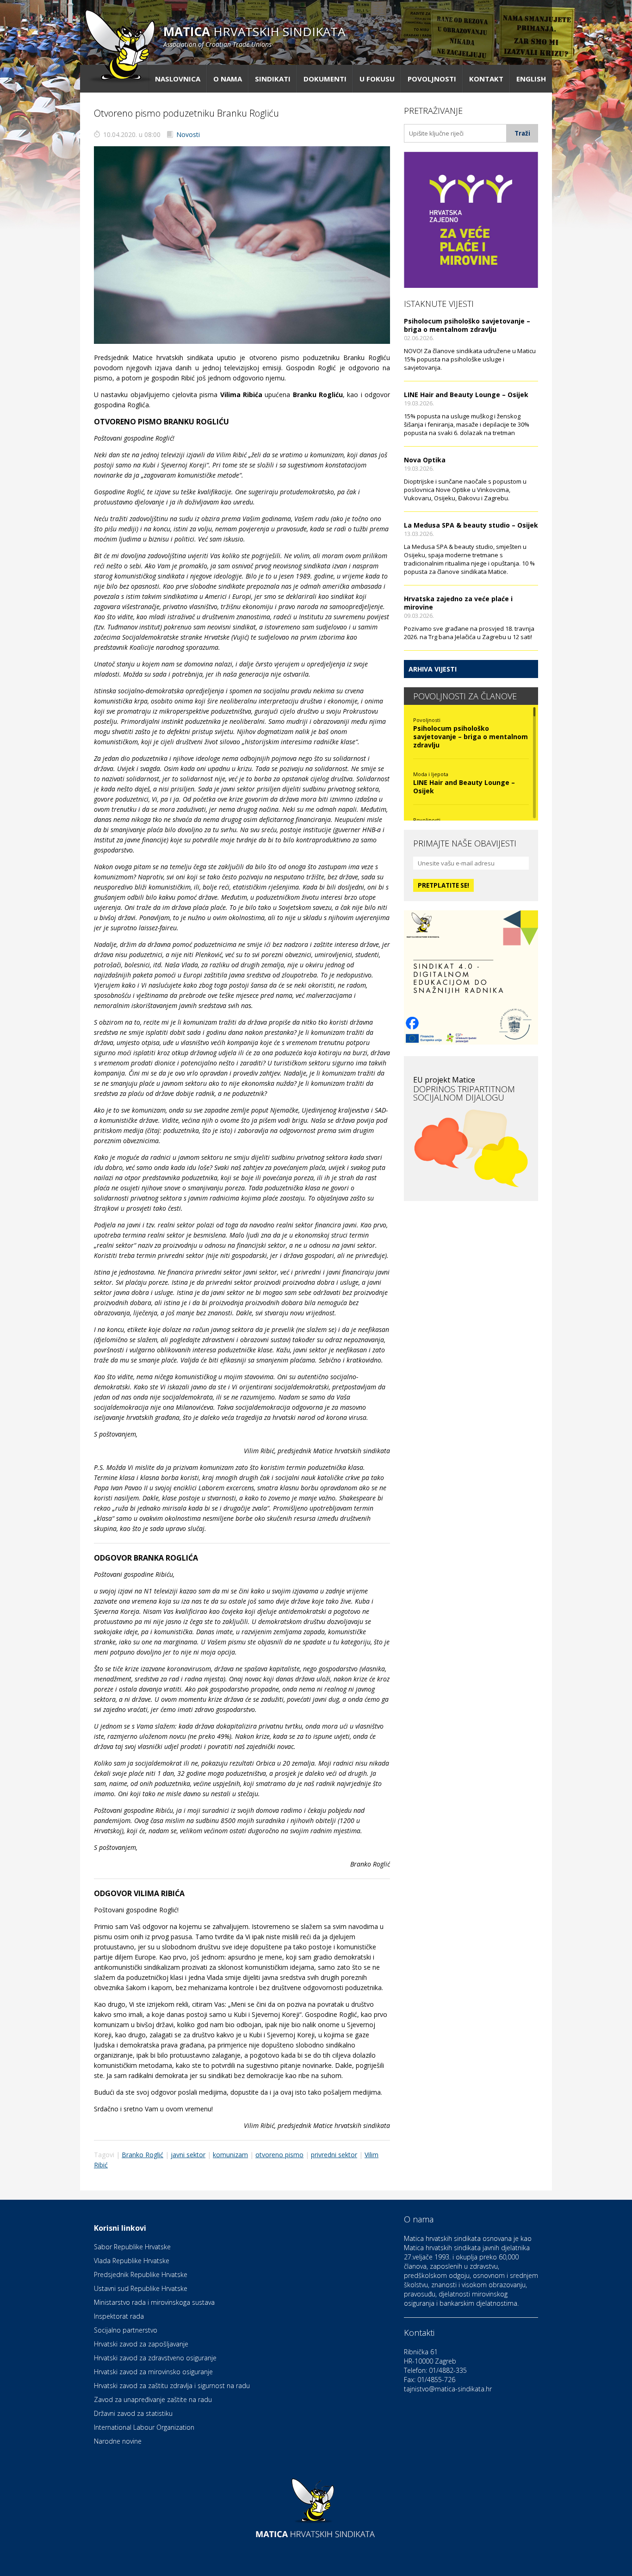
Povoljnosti (432, 79)
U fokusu (377, 79)
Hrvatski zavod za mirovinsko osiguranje (153, 2372)
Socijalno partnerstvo (126, 2330)
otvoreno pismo (279, 2155)
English (531, 79)
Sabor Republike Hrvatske (132, 2247)
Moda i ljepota (431, 774)
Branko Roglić (143, 2155)
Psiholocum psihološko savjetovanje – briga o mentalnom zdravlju (467, 325)
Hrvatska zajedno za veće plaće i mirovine (458, 603)
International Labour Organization (144, 2427)
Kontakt (486, 79)
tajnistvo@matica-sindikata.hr (448, 2389)
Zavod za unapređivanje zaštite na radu (153, 2399)
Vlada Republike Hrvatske (132, 2261)
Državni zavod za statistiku (133, 2413)
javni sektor (188, 2155)
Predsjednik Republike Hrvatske (141, 2274)
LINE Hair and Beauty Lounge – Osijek (466, 395)
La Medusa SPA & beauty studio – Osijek (471, 525)
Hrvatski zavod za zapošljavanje (141, 2344)
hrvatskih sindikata (254, 36)
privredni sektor (334, 2155)
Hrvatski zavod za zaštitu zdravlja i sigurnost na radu (172, 2386)
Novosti (188, 134)
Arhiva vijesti (433, 669)
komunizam (230, 2155)
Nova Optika (425, 460)
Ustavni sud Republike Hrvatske (141, 2288)
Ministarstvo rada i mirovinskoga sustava (154, 2302)
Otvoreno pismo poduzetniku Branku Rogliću (186, 113)
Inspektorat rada (119, 2316)
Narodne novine (118, 2441)
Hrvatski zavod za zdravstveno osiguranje (155, 2358)
